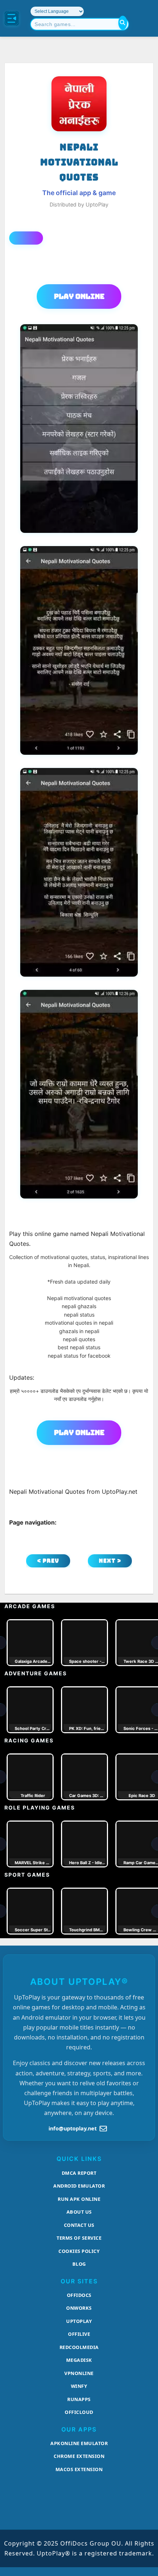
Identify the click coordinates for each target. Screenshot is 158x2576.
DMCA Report (79, 2173)
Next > (110, 1561)
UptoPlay (79, 2321)
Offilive (79, 2334)
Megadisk (79, 2360)
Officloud (79, 2412)
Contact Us (79, 2225)
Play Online (79, 296)
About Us (79, 2212)
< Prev (48, 1561)
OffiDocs (79, 2295)
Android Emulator (79, 2186)
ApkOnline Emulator (79, 2443)
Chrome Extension (79, 2456)
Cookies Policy (79, 2251)
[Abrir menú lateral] (12, 18)
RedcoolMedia (79, 2347)
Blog (79, 2264)
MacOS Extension (79, 2469)
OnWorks (79, 2308)
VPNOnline (79, 2373)
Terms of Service (79, 2238)
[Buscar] (123, 23)
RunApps (79, 2399)
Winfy (79, 2386)
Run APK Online (79, 2199)
